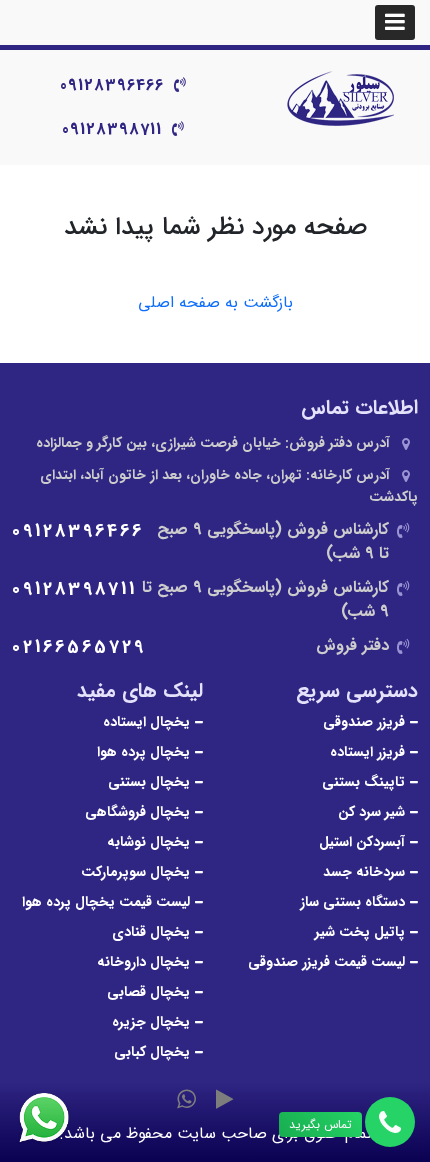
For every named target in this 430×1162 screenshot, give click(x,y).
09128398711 (112, 129)
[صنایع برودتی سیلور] (340, 100)
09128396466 (112, 85)
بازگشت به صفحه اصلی (215, 303)
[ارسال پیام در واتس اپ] (56, 1118)
